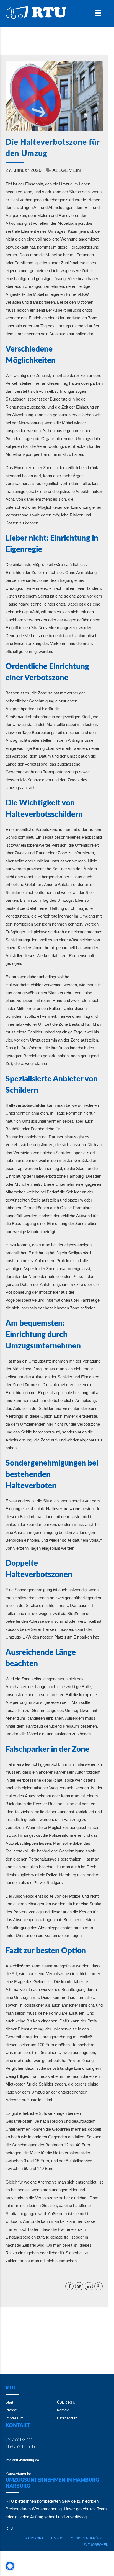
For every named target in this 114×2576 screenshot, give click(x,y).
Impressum (15, 2418)
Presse (11, 2410)
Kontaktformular (18, 2474)
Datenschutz (67, 2418)
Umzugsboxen (95, 2545)
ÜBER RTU (66, 2402)
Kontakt (63, 2410)
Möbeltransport (19, 454)
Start (9, 2402)
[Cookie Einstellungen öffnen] (10, 2569)
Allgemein (67, 170)
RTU (9, 2528)
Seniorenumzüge (87, 2538)
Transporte (34, 2538)
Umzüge (58, 2538)
